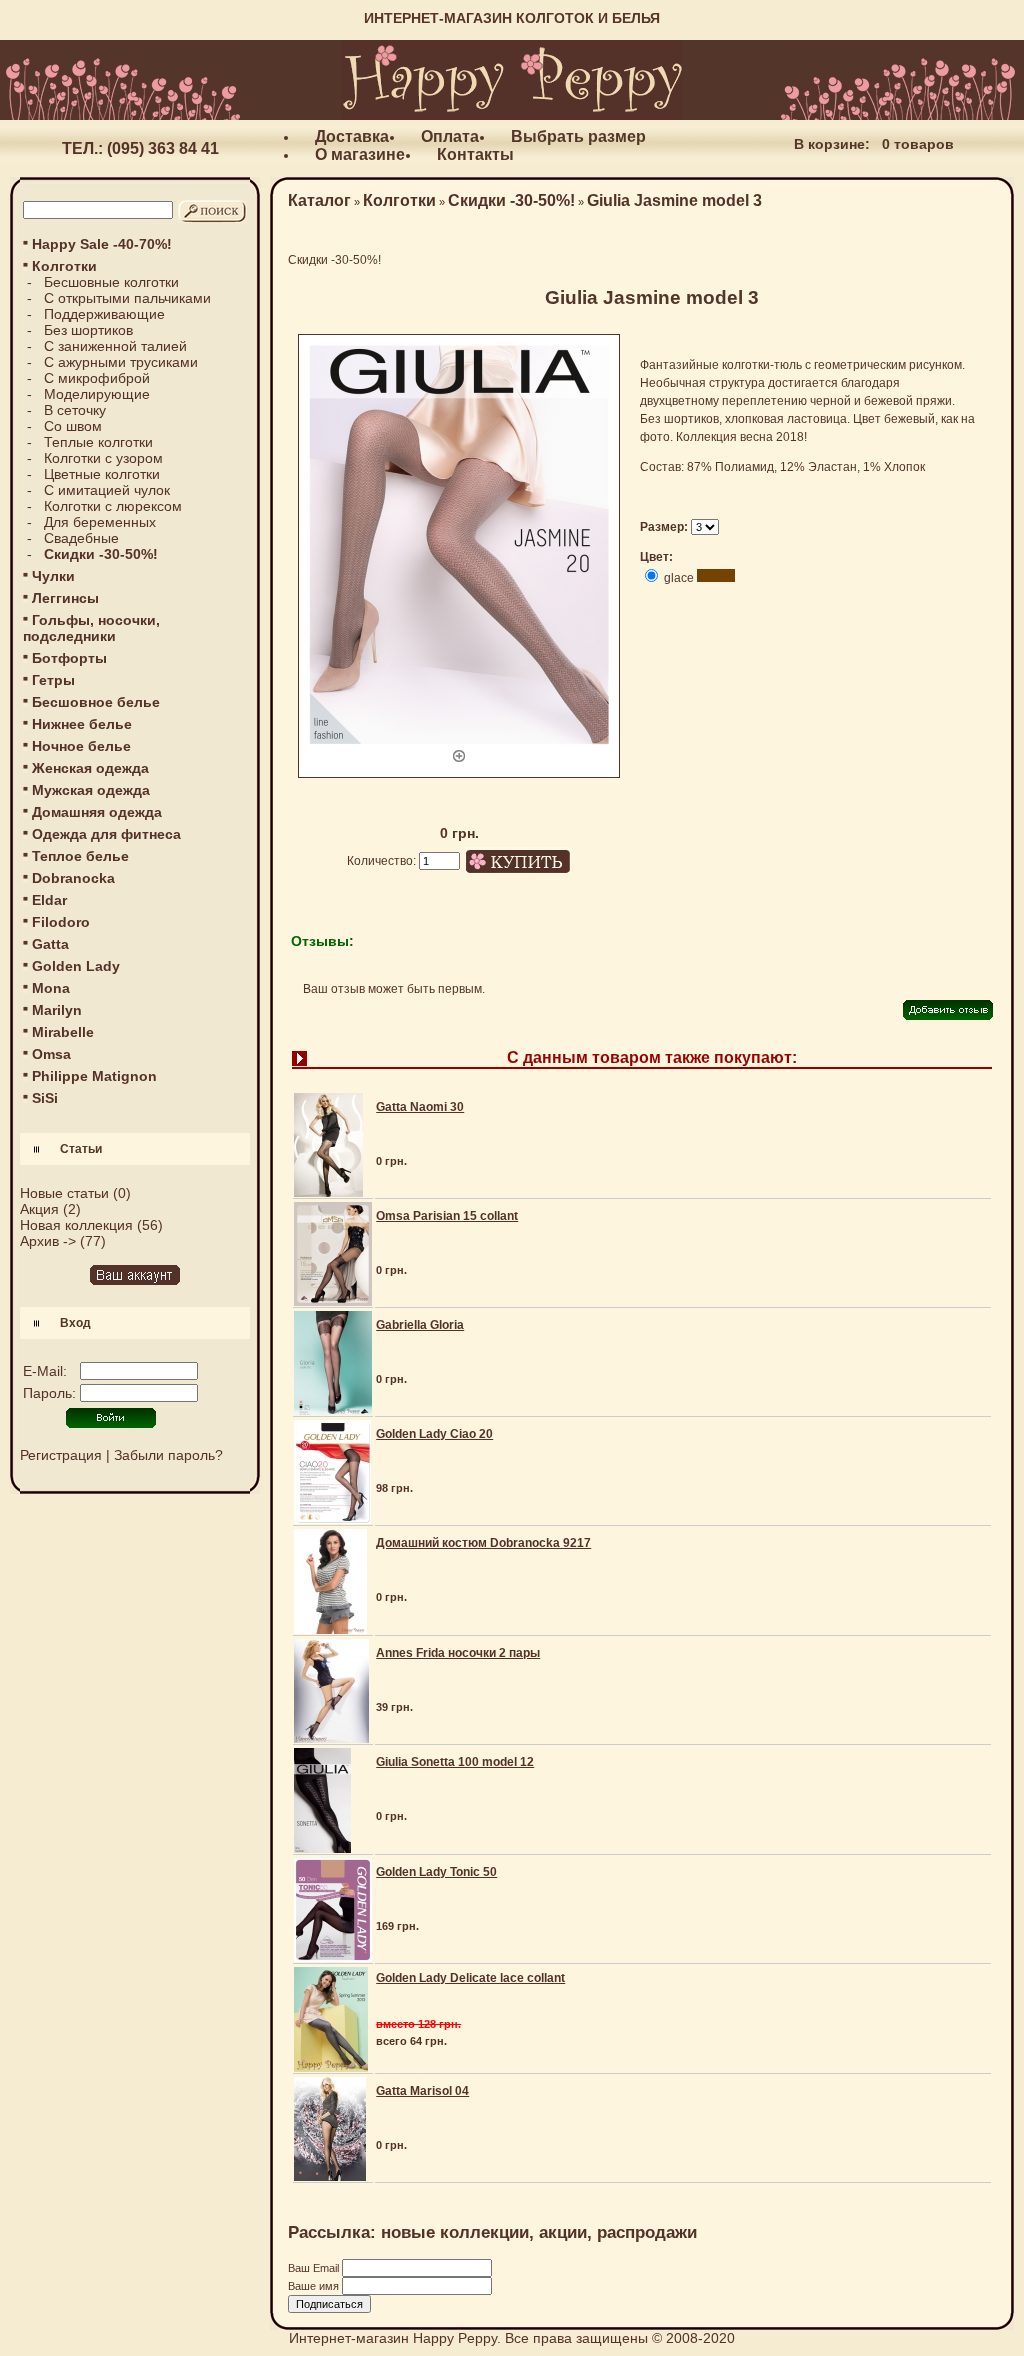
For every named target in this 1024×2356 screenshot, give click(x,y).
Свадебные (81, 538)
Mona (51, 988)
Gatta (50, 944)
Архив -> (48, 1241)
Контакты (475, 154)
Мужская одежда (91, 790)
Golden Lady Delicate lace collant (470, 1978)
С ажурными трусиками (121, 362)
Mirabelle (63, 1032)
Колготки (399, 200)
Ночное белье (81, 746)
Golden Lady (76, 966)
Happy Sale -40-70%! (102, 244)
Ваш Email (315, 2268)
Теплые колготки (98, 442)
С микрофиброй (97, 378)
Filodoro (61, 922)
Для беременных (100, 522)
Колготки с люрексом (113, 506)
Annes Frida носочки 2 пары (458, 1653)
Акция (39, 1209)
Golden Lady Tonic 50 (436, 1872)
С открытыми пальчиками (127, 298)
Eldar (49, 900)
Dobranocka (73, 878)
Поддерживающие (104, 314)
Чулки (53, 576)
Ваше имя (315, 2286)
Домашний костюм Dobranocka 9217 (483, 1543)
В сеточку (75, 410)
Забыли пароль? (168, 1455)
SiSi (45, 1098)
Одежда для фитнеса (106, 834)
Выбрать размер (578, 136)
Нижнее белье (82, 724)
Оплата (450, 136)
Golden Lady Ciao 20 (434, 1434)
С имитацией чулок (107, 490)
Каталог (319, 200)
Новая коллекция (76, 1225)
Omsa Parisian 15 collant (447, 1216)
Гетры (53, 680)
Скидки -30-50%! (511, 200)
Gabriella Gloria (420, 1325)
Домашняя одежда (97, 812)
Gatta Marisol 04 (422, 2091)
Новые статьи (64, 1193)
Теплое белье (80, 856)
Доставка (352, 136)
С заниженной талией (115, 346)
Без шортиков (88, 330)
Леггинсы (65, 598)
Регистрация (61, 1455)
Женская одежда (90, 768)
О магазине (360, 154)
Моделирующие (97, 394)
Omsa (51, 1054)
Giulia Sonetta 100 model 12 (455, 1762)
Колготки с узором (103, 458)
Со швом (73, 426)
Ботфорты (69, 658)
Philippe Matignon (94, 1076)
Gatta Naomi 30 (420, 1107)
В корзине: (832, 144)
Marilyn (57, 1010)
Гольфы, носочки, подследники (91, 628)
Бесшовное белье (96, 702)
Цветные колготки (102, 474)
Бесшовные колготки (111, 282)
